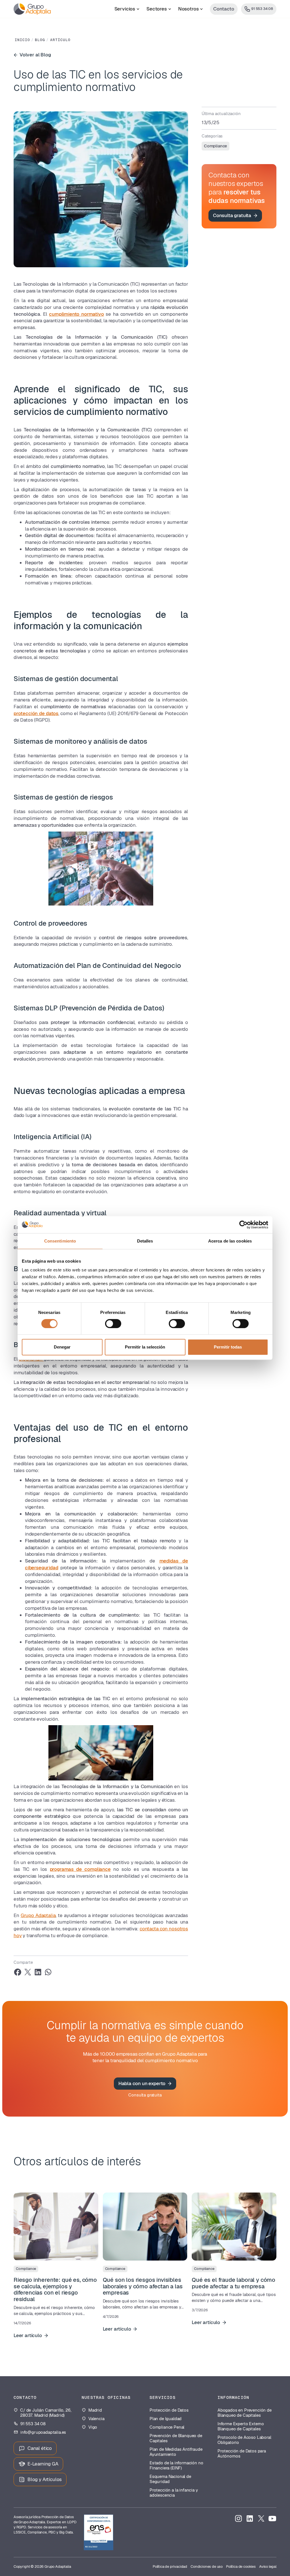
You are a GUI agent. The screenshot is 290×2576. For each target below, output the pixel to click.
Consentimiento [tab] (60, 1241)
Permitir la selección (145, 1347)
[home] (32, 9)
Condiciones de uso (207, 2567)
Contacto (224, 9)
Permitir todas (228, 1347)
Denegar (62, 1347)
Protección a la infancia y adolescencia (174, 2493)
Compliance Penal (167, 2427)
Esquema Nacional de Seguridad (170, 2479)
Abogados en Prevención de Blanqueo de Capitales (245, 2413)
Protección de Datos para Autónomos (242, 2454)
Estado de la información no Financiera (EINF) (176, 2465)
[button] (127, 9)
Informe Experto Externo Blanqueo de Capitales (241, 2426)
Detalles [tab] (145, 1241)
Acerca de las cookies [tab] (230, 1241)
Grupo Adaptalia (38, 1915)
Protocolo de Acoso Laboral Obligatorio (244, 2440)
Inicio (22, 40)
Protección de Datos (169, 2410)
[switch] (113, 1324)
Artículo (60, 40)
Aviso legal (268, 2567)
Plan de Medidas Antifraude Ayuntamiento (176, 2452)
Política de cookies (241, 2567)
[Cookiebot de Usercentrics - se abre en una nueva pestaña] (243, 1225)
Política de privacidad (170, 2567)
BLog (40, 40)
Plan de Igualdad (166, 2419)
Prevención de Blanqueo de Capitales (176, 2438)
